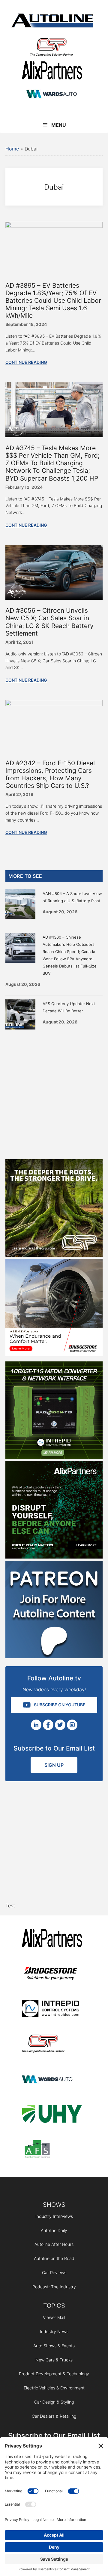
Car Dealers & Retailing (54, 2416)
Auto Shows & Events (54, 2346)
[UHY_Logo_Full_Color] (52, 2115)
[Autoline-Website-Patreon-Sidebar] (54, 1656)
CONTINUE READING (26, 362)
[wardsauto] (52, 95)
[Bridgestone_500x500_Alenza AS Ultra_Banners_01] (54, 1355)
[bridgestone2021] (52, 1974)
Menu (59, 125)
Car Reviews (54, 2273)
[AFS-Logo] (52, 2150)
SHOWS (54, 2205)
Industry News (54, 2331)
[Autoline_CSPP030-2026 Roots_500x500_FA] (54, 1255)
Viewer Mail (54, 2317)
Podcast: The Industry (54, 2287)
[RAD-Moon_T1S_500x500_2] (54, 1457)
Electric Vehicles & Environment (54, 2388)
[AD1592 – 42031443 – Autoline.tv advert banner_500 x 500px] (54, 1557)
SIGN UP (54, 1765)
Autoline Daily (54, 2230)
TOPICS (54, 2306)
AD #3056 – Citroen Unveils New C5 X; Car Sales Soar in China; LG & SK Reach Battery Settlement (49, 622)
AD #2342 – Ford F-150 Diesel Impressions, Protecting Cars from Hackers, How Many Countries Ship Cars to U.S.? (50, 774)
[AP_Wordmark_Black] (52, 71)
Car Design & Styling (54, 2402)
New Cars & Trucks (54, 2360)
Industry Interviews (54, 2216)
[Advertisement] (54, 1093)
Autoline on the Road (54, 2258)
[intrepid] (52, 2009)
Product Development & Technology (54, 2374)
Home (12, 149)
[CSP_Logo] (52, 48)
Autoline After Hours (54, 2244)
